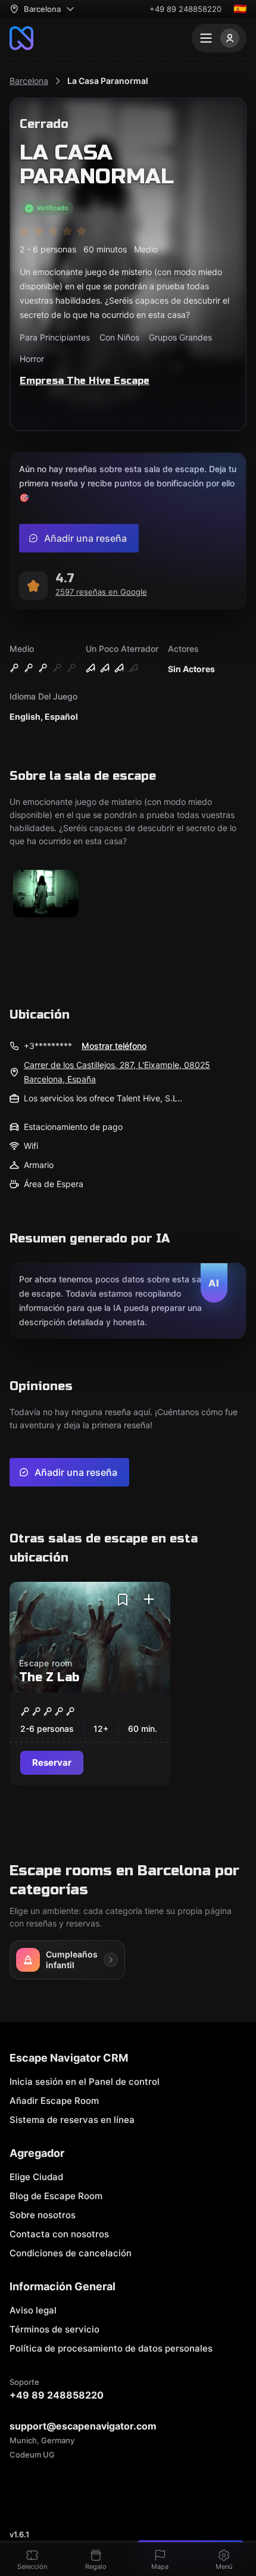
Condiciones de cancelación (71, 2253)
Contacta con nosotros (59, 2234)
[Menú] (219, 38)
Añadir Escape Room (54, 2101)
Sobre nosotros (43, 2215)
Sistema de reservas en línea (72, 2120)
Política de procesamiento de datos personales (111, 2348)
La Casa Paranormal (108, 81)
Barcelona (29, 81)
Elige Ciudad (36, 2177)
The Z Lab (49, 1677)
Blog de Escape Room (56, 2196)
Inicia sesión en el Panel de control (85, 2082)
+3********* (48, 1046)
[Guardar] (123, 1600)
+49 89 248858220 (185, 9)
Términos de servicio (54, 2329)
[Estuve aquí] (149, 1600)
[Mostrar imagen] (46, 894)
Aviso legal (33, 2310)
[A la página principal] (21, 38)
